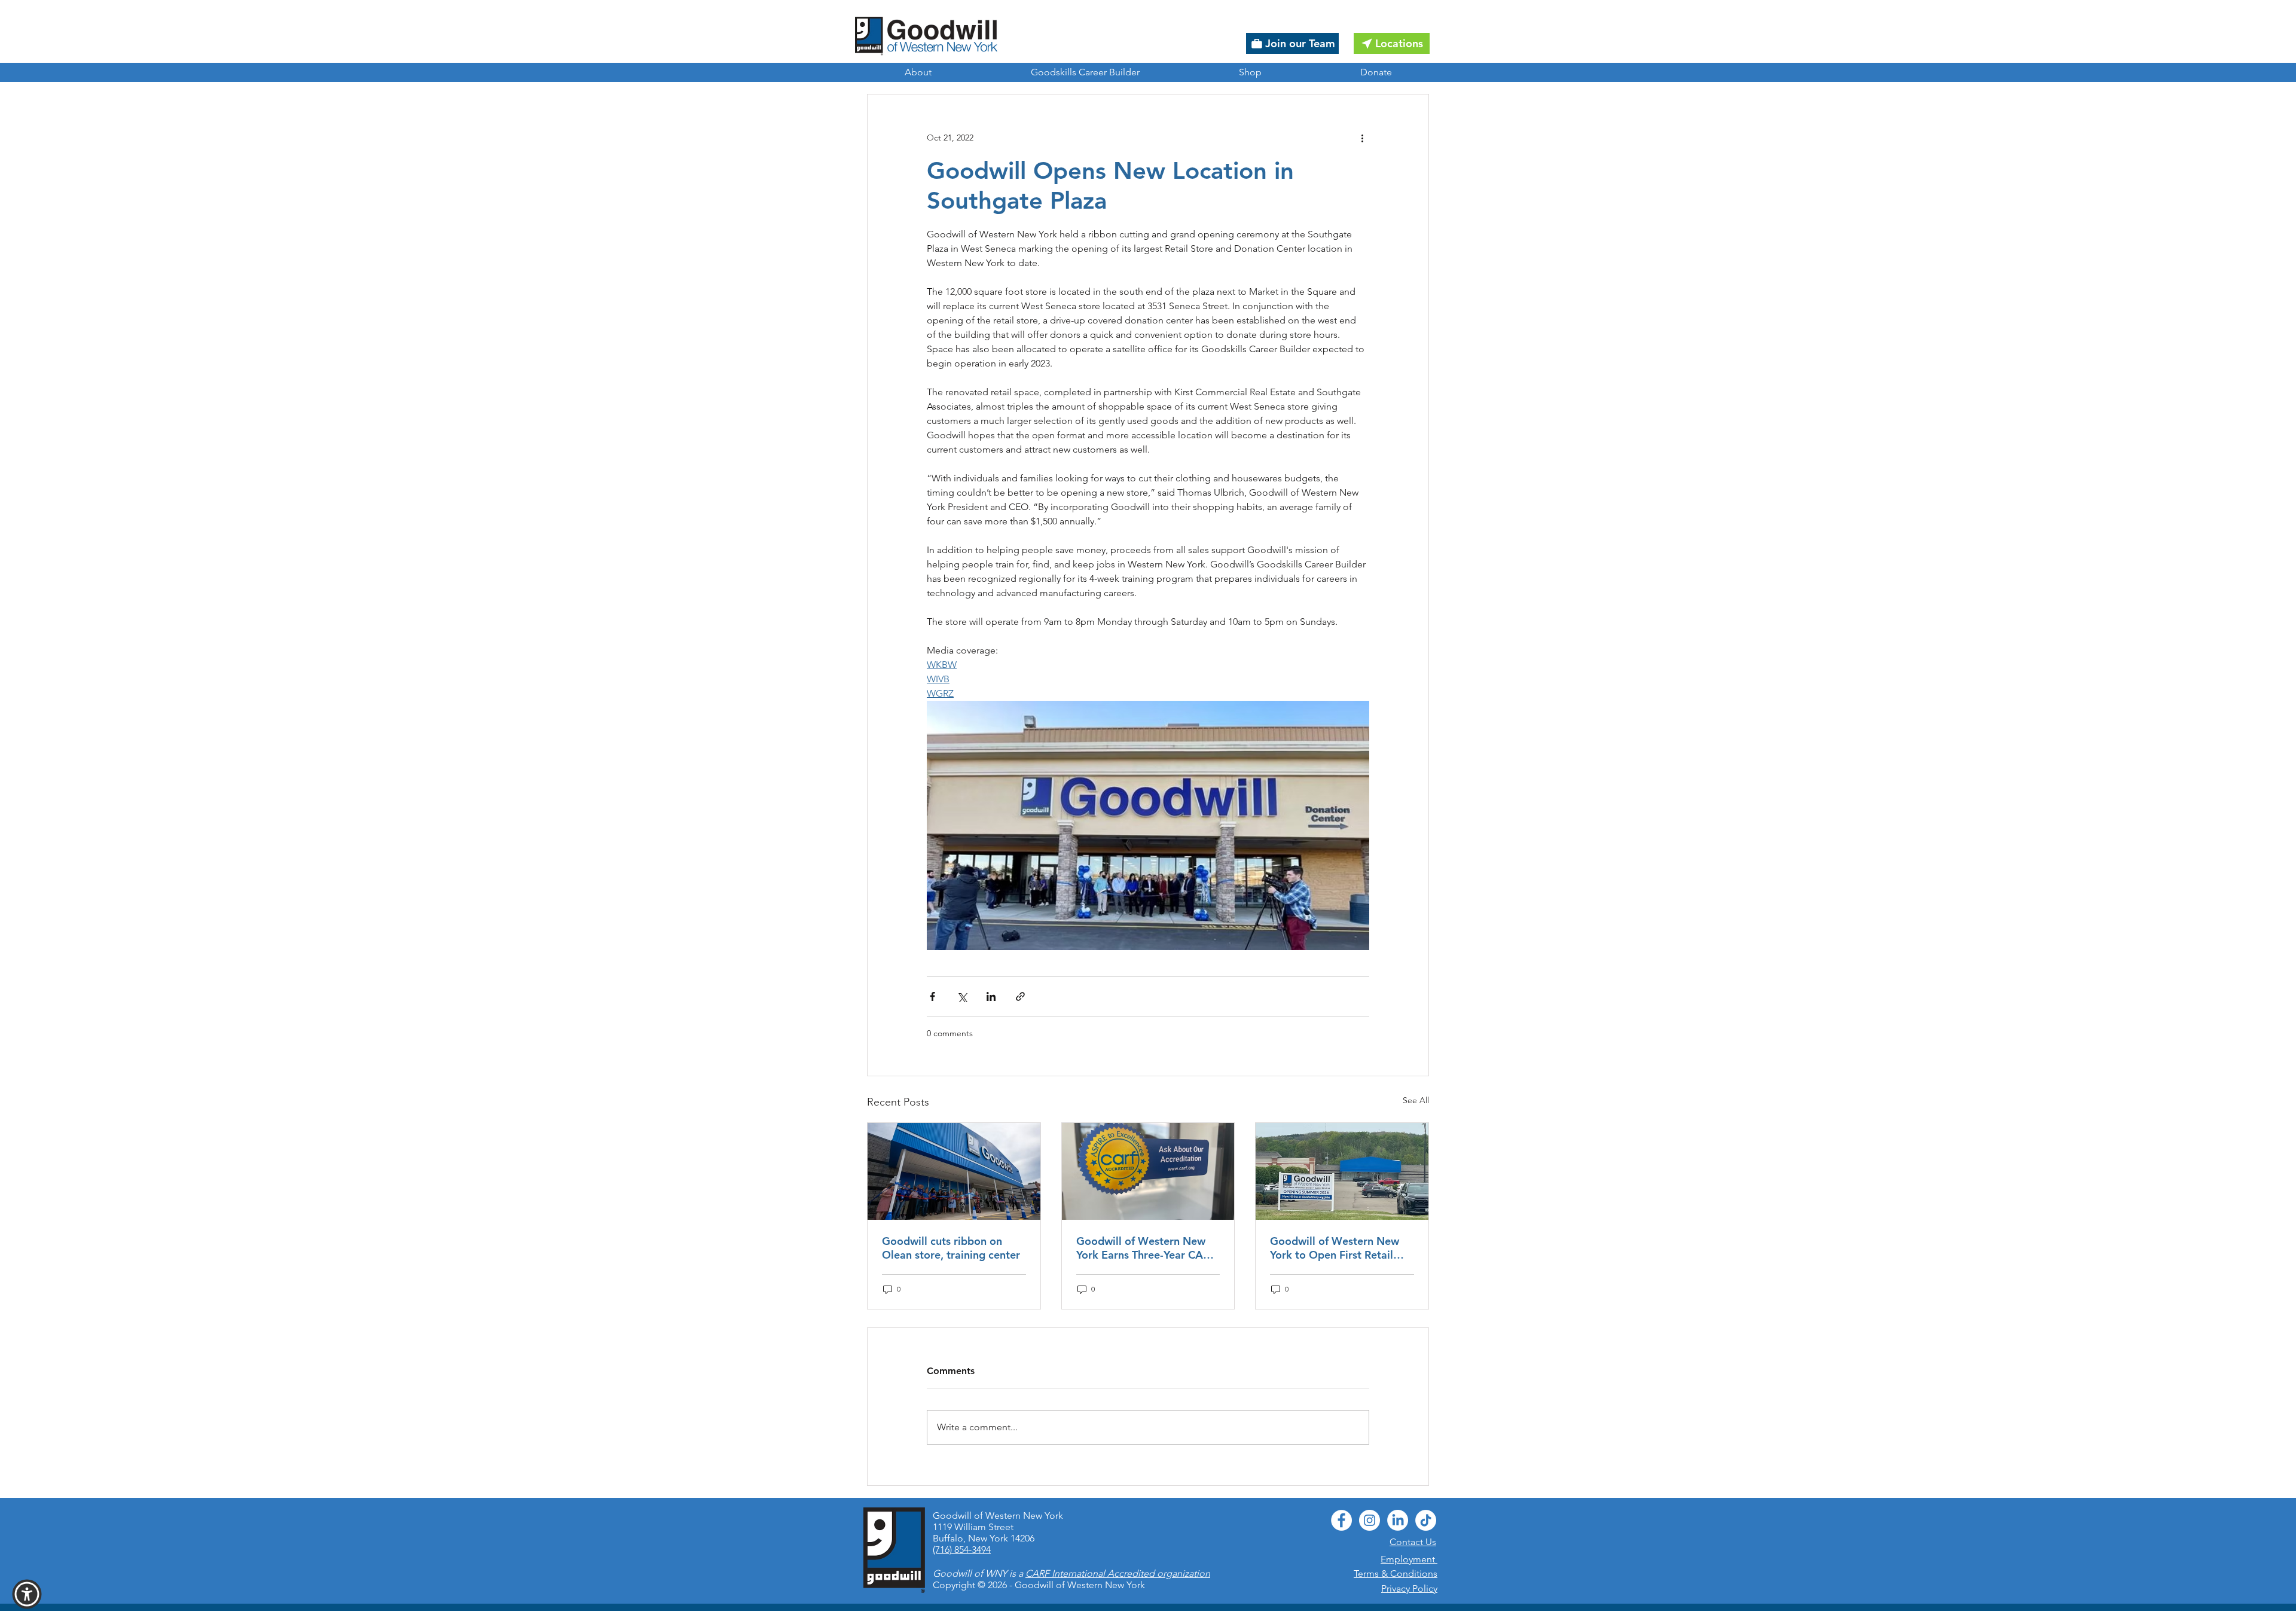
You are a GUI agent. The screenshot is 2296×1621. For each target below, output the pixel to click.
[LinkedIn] (1398, 1520)
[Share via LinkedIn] (991, 996)
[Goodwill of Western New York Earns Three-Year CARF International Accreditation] (1148, 1171)
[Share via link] (1020, 996)
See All (1416, 1100)
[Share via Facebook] (932, 996)
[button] (27, 1594)
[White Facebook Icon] (1341, 1520)
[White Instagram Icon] (1370, 1520)
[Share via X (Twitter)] (962, 996)
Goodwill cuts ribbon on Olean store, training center (951, 1248)
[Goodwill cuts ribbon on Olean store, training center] (954, 1171)
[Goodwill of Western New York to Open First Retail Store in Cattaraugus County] (1342, 1171)
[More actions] (1362, 138)
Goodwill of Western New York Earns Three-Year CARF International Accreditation (1146, 1248)
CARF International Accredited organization (1118, 1573)
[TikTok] (1426, 1520)
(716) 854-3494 (962, 1550)
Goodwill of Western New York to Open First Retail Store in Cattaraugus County (1341, 1248)
